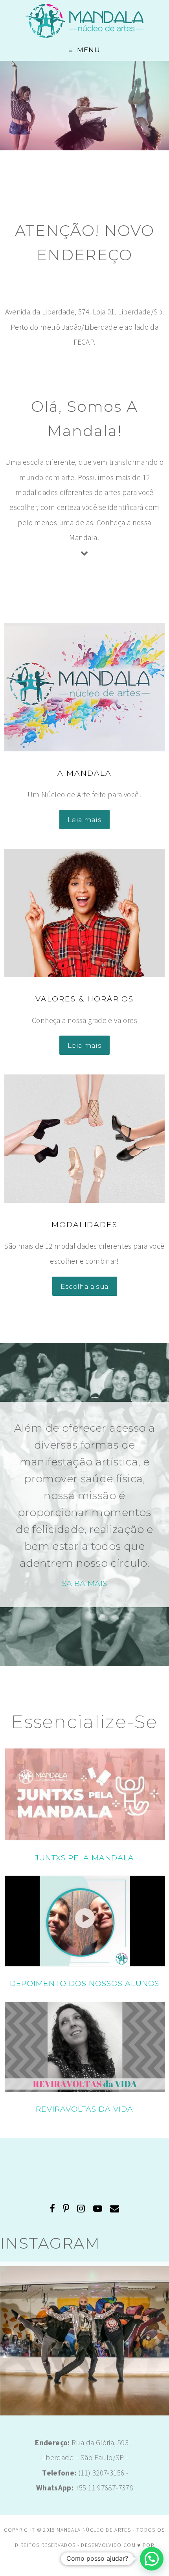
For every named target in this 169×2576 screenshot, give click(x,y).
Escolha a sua (85, 1286)
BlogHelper (84, 2560)
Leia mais (84, 819)
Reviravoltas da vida (84, 2109)
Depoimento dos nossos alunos (85, 1983)
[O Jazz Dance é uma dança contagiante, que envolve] (84, 2351)
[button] (152, 2559)
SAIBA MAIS (85, 1583)
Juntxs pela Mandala (84, 1858)
